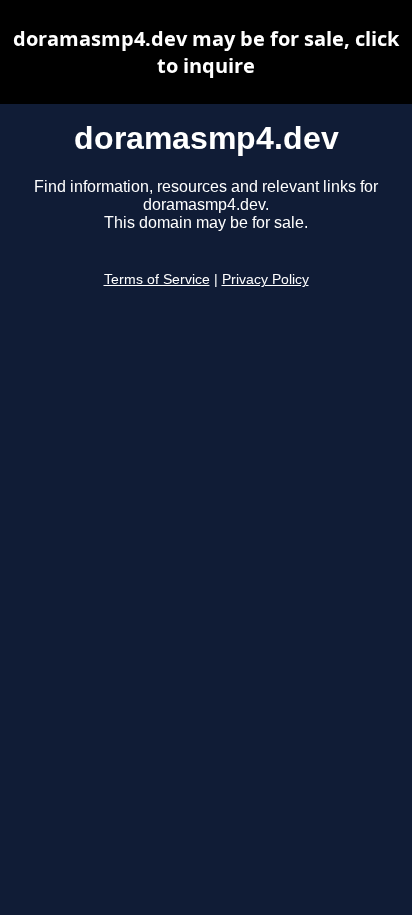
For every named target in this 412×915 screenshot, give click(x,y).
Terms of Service (157, 279)
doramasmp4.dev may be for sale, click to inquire (206, 52)
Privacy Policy (265, 279)
